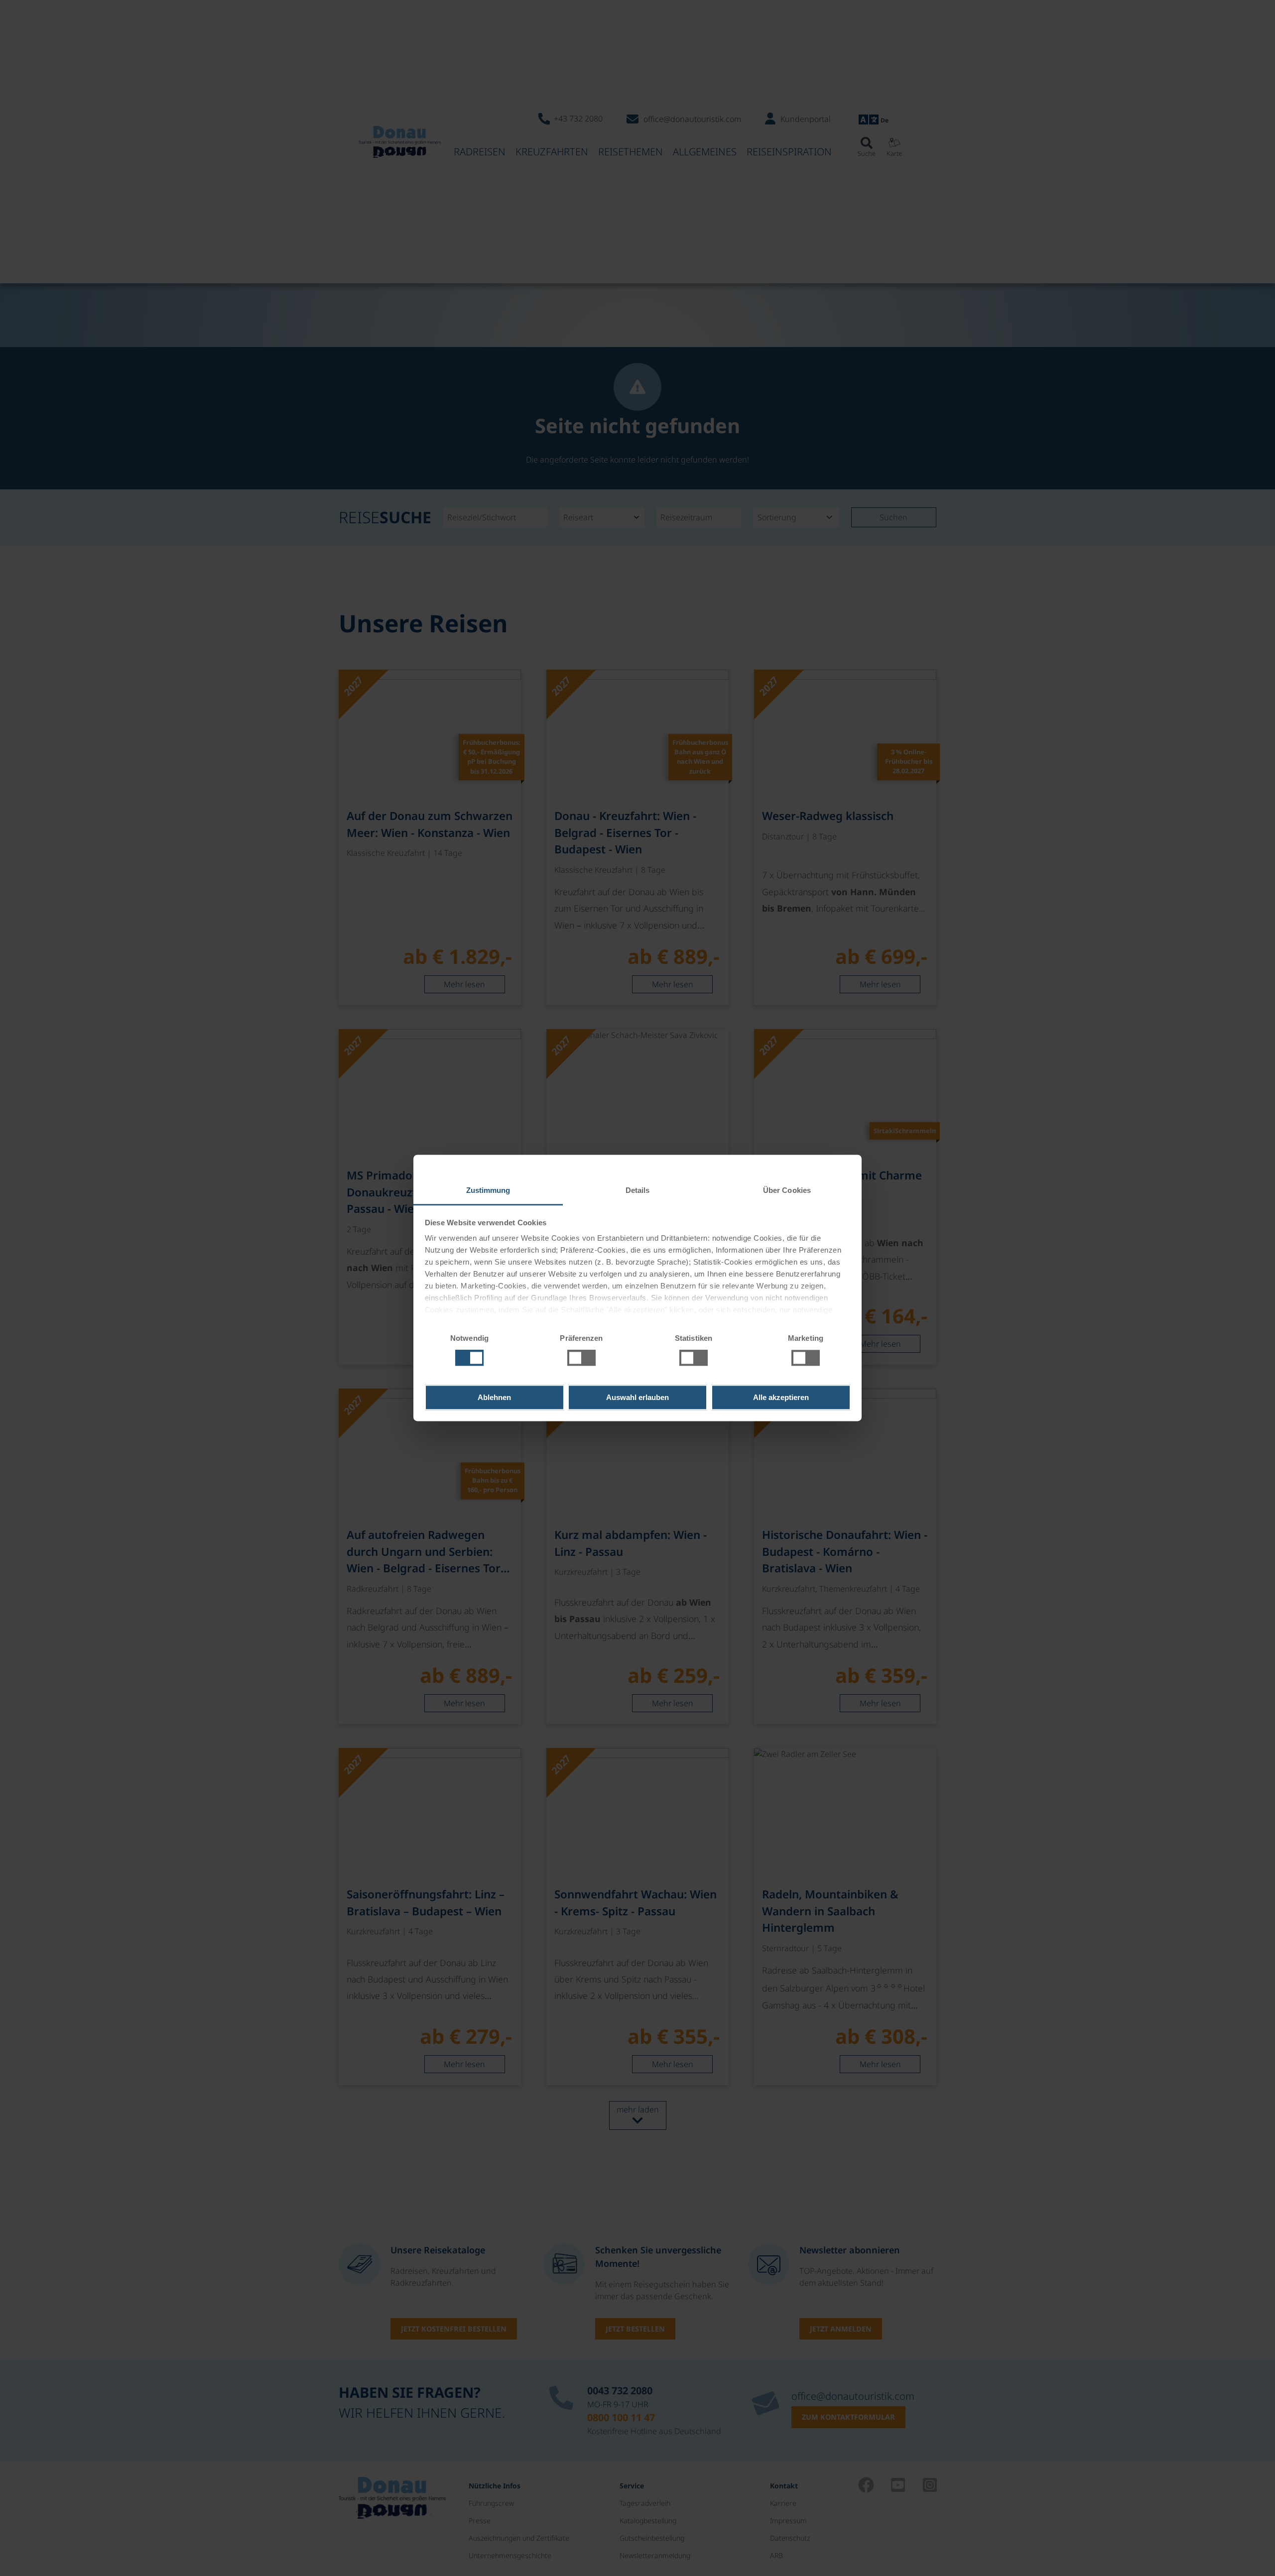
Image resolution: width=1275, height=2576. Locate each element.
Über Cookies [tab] (787, 1190)
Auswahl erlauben (637, 1397)
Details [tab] (638, 1190)
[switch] (581, 1358)
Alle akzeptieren (781, 1397)
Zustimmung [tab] (488, 1190)
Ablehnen (494, 1397)
